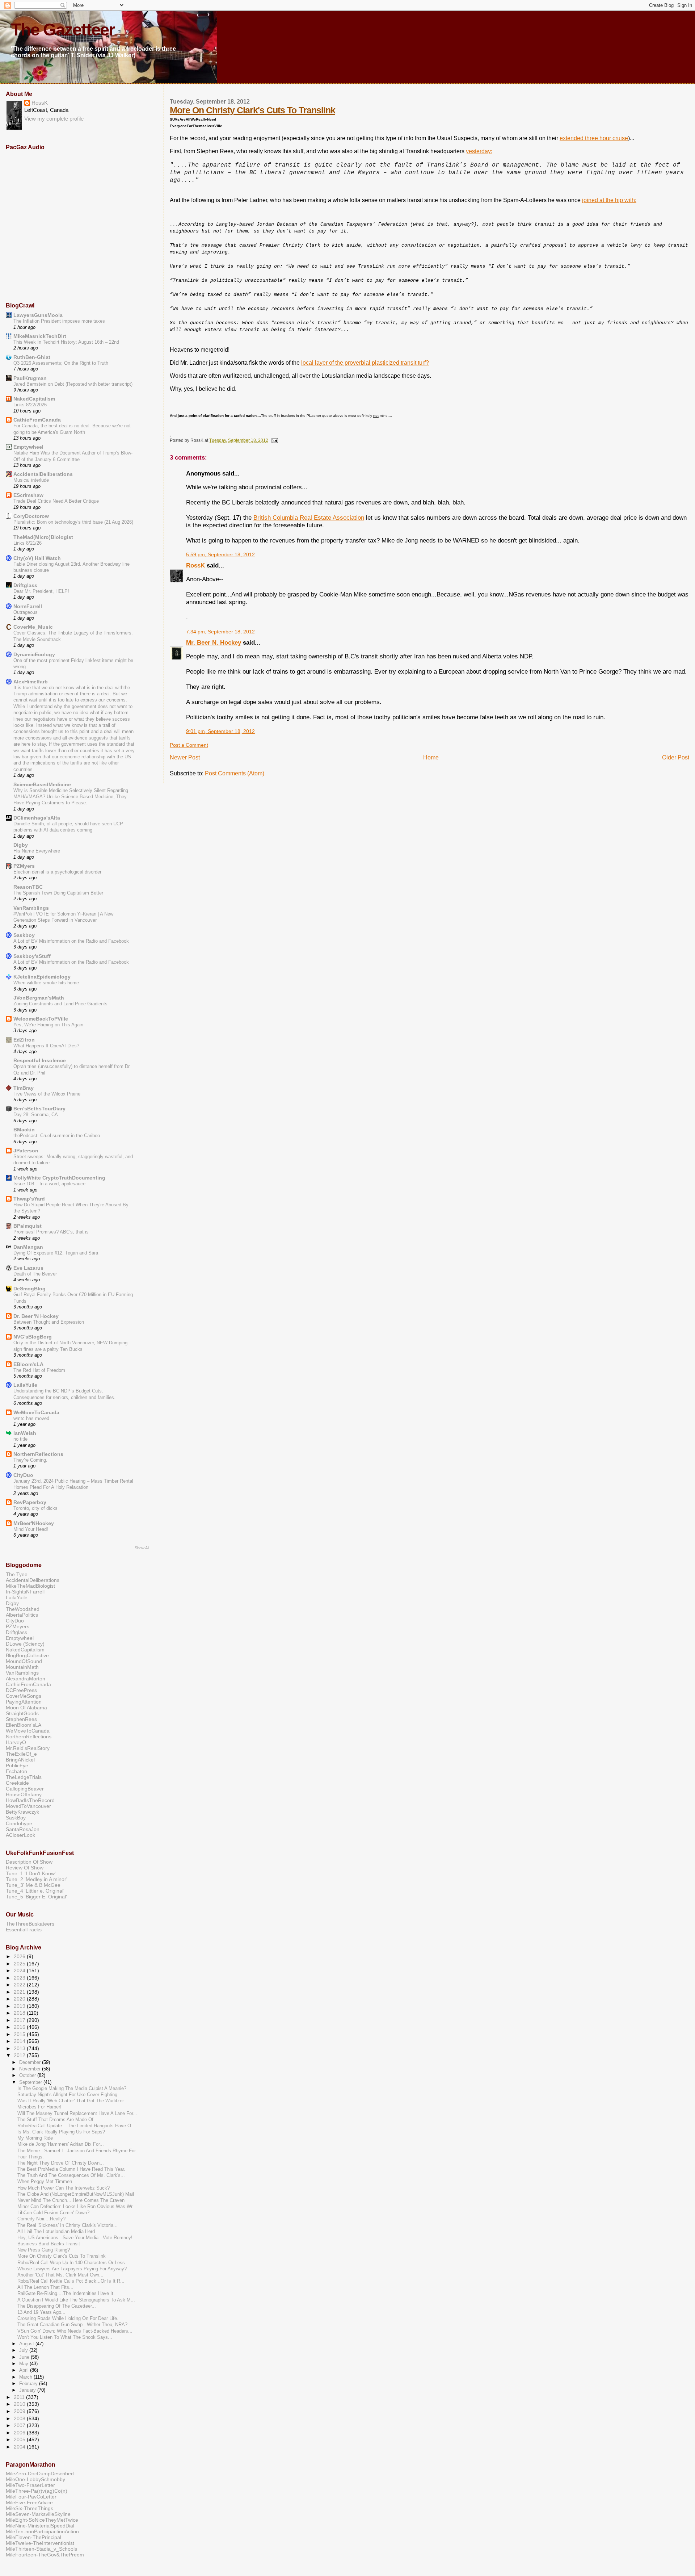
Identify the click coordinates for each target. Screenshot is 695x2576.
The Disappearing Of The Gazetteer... (57, 2306)
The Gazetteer (63, 30)
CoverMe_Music (33, 627)
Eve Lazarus (28, 1268)
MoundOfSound (24, 1661)
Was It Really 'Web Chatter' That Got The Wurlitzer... (73, 2101)
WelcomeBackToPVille (41, 1019)
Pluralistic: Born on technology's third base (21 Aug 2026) (73, 522)
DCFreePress (21, 1690)
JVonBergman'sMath (39, 998)
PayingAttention (24, 1702)
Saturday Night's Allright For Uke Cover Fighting (67, 2095)
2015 (20, 2034)
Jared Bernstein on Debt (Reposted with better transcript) (73, 384)
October (28, 2075)
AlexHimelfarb (31, 682)
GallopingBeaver (25, 1789)
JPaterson (26, 1151)
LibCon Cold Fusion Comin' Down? (53, 2213)
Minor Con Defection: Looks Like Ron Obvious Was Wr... (77, 2207)
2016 (20, 2027)
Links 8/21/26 (28, 543)
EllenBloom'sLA (24, 1725)
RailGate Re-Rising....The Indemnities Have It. (66, 2294)
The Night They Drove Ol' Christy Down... (61, 2163)
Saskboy (24, 935)
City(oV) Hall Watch (37, 558)
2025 (20, 1964)
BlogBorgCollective (27, 1655)
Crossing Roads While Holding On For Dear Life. (68, 2319)
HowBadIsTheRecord (30, 1800)
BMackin (24, 1130)
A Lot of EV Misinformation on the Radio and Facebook (71, 941)
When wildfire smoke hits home (46, 983)
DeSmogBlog (30, 1289)
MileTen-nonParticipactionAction (42, 2531)
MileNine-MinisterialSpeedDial (40, 2526)
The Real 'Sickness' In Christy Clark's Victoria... (68, 2225)
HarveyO (16, 1742)
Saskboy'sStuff (32, 956)
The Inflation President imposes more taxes (59, 321)
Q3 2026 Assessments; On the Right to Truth (61, 363)
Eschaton (16, 1771)
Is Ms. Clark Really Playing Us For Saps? (61, 2132)
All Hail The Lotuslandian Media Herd (56, 2232)
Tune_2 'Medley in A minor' (37, 1879)
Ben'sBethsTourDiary (39, 1109)
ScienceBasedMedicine (42, 784)
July (24, 2350)
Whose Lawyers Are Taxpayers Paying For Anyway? (72, 2269)
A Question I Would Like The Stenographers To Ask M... (76, 2300)
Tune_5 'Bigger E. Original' (36, 1897)
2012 (20, 2055)
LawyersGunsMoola (38, 315)
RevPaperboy (30, 1502)
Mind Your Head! (31, 1529)
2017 (20, 2020)
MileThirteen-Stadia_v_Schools (41, 2549)
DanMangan (28, 1247)
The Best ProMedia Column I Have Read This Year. (71, 2169)
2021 (20, 1992)
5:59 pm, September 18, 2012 (220, 555)
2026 (20, 1956)
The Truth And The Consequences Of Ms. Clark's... (71, 2175)
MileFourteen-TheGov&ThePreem (45, 2555)
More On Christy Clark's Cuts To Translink (252, 110)
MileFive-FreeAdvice (29, 2502)
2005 (20, 2439)
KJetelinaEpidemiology (42, 977)
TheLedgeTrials (24, 1777)
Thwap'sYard (29, 1199)
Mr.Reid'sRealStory (28, 1748)
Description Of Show (29, 1862)
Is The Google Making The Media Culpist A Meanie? (72, 2089)
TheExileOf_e (21, 1754)
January (28, 2390)
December (31, 2062)
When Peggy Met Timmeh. (45, 2182)
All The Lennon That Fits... (45, 2287)
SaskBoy (16, 1818)
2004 (20, 2447)
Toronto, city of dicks (35, 1508)
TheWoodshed (23, 1609)
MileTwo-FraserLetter (30, 2485)
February (29, 2384)
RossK (195, 565)
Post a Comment (189, 745)
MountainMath (22, 1667)
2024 (20, 1970)
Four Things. (31, 2157)
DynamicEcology (34, 654)
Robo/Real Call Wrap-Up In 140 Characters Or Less (71, 2263)
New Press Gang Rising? (44, 2250)
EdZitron (24, 1040)
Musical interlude (31, 480)
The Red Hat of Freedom (39, 1370)
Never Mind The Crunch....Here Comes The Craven (71, 2200)
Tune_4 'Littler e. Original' (35, 1891)
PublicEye (17, 1765)
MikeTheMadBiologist (30, 1586)
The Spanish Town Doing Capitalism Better (58, 893)
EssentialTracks (24, 1930)
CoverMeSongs (24, 1696)
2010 (20, 2404)
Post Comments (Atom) (235, 773)
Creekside (17, 1783)
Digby (21, 845)
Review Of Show (25, 1868)
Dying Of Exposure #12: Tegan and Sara (56, 1253)
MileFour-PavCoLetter (31, 2497)
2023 (20, 1978)
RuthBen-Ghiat (32, 357)
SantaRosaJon (23, 1829)
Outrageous (26, 612)
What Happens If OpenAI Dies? (46, 1046)
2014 (20, 2041)
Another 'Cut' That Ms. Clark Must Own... (60, 2275)
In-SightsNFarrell (25, 1592)
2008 (20, 2418)
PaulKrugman (30, 378)
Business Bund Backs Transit (49, 2244)
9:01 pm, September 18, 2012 (220, 731)
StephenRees (21, 1719)
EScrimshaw (28, 495)
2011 (20, 2397)
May (24, 2364)
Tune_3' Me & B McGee (33, 1885)
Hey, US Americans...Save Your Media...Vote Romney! (75, 2238)
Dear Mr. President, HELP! (41, 591)
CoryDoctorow (31, 516)
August (27, 2344)
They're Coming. (30, 1460)
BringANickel (20, 1760)
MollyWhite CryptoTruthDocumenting (59, 1178)
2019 (20, 2006)
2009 (20, 2411)
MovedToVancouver (28, 1806)
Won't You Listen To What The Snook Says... (65, 2337)
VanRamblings (31, 908)
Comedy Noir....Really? (41, 2219)
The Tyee (17, 1574)
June (25, 2357)
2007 (20, 2425)
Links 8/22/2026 (30, 405)
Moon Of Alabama (26, 1708)
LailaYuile (25, 1385)
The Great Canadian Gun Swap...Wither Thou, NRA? (72, 2325)
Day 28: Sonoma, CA (36, 1115)
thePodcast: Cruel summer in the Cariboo (57, 1136)
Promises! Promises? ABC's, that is (51, 1232)
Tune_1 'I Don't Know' (31, 1873)
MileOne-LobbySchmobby (35, 2479)
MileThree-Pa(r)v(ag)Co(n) (37, 2491)
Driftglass (25, 585)
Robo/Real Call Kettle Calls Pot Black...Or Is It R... (71, 2281)
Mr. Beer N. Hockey (214, 642)
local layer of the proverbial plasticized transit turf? (365, 363)
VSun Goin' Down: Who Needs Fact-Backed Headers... (75, 2331)
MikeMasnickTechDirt (40, 336)
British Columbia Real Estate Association (309, 518)
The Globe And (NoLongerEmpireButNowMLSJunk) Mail (76, 2194)
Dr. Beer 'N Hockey (36, 1316)
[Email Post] (274, 440)
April (25, 2370)
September (31, 2082)
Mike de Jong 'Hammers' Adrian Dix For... (61, 2144)
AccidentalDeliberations (43, 474)
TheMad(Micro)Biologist (43, 537)
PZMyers (24, 866)
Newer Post (185, 757)
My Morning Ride (35, 2138)
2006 (20, 2433)
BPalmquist (28, 1226)
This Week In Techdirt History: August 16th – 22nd (66, 342)
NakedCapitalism (34, 399)
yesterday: (479, 151)
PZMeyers (18, 1626)
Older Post (676, 757)
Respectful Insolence (40, 1060)
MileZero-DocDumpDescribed (40, 2474)
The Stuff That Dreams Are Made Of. (56, 2120)
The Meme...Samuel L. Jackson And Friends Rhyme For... (79, 2151)
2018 (20, 2013)
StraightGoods (22, 1713)
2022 (20, 1985)
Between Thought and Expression (49, 1322)
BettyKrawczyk (22, 1812)
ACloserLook (20, 1835)
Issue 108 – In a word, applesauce (49, 1184)
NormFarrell (28, 606)
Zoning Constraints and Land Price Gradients (60, 1004)
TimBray (24, 1088)
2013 (20, 2048)
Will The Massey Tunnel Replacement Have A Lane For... (77, 2114)
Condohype (19, 1823)
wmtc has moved (31, 1418)
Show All (142, 1548)
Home (431, 757)
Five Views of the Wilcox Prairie (47, 1094)
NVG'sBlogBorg (33, 1337)
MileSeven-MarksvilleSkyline (38, 2514)
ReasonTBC (28, 887)
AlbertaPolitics (22, 1615)
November (31, 2069)
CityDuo (23, 1475)
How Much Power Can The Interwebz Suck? (64, 2188)
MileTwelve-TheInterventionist (40, 2543)
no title (20, 1439)
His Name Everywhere (37, 851)
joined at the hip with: (609, 200)
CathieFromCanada (37, 420)
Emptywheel (28, 447)
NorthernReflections (38, 1454)
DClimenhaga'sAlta (37, 818)
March (26, 2377)
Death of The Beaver (35, 1274)
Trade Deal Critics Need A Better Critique (56, 501)
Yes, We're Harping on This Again (48, 1025)
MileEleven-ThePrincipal (33, 2537)
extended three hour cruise (594, 138)
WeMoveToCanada (36, 1412)
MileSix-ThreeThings (30, 2508)
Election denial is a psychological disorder (57, 872)
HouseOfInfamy (24, 1794)
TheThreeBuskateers (30, 1924)
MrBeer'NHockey (34, 1523)
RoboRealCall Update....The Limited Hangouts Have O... (76, 2126)
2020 (20, 1999)
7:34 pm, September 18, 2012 (220, 632)
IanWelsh (25, 1433)
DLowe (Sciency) (25, 1644)
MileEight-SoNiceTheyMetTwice (42, 2520)
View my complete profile (54, 119)
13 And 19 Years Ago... (41, 2312)
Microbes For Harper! (39, 2107)
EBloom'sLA (28, 1364)
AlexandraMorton (26, 1679)
